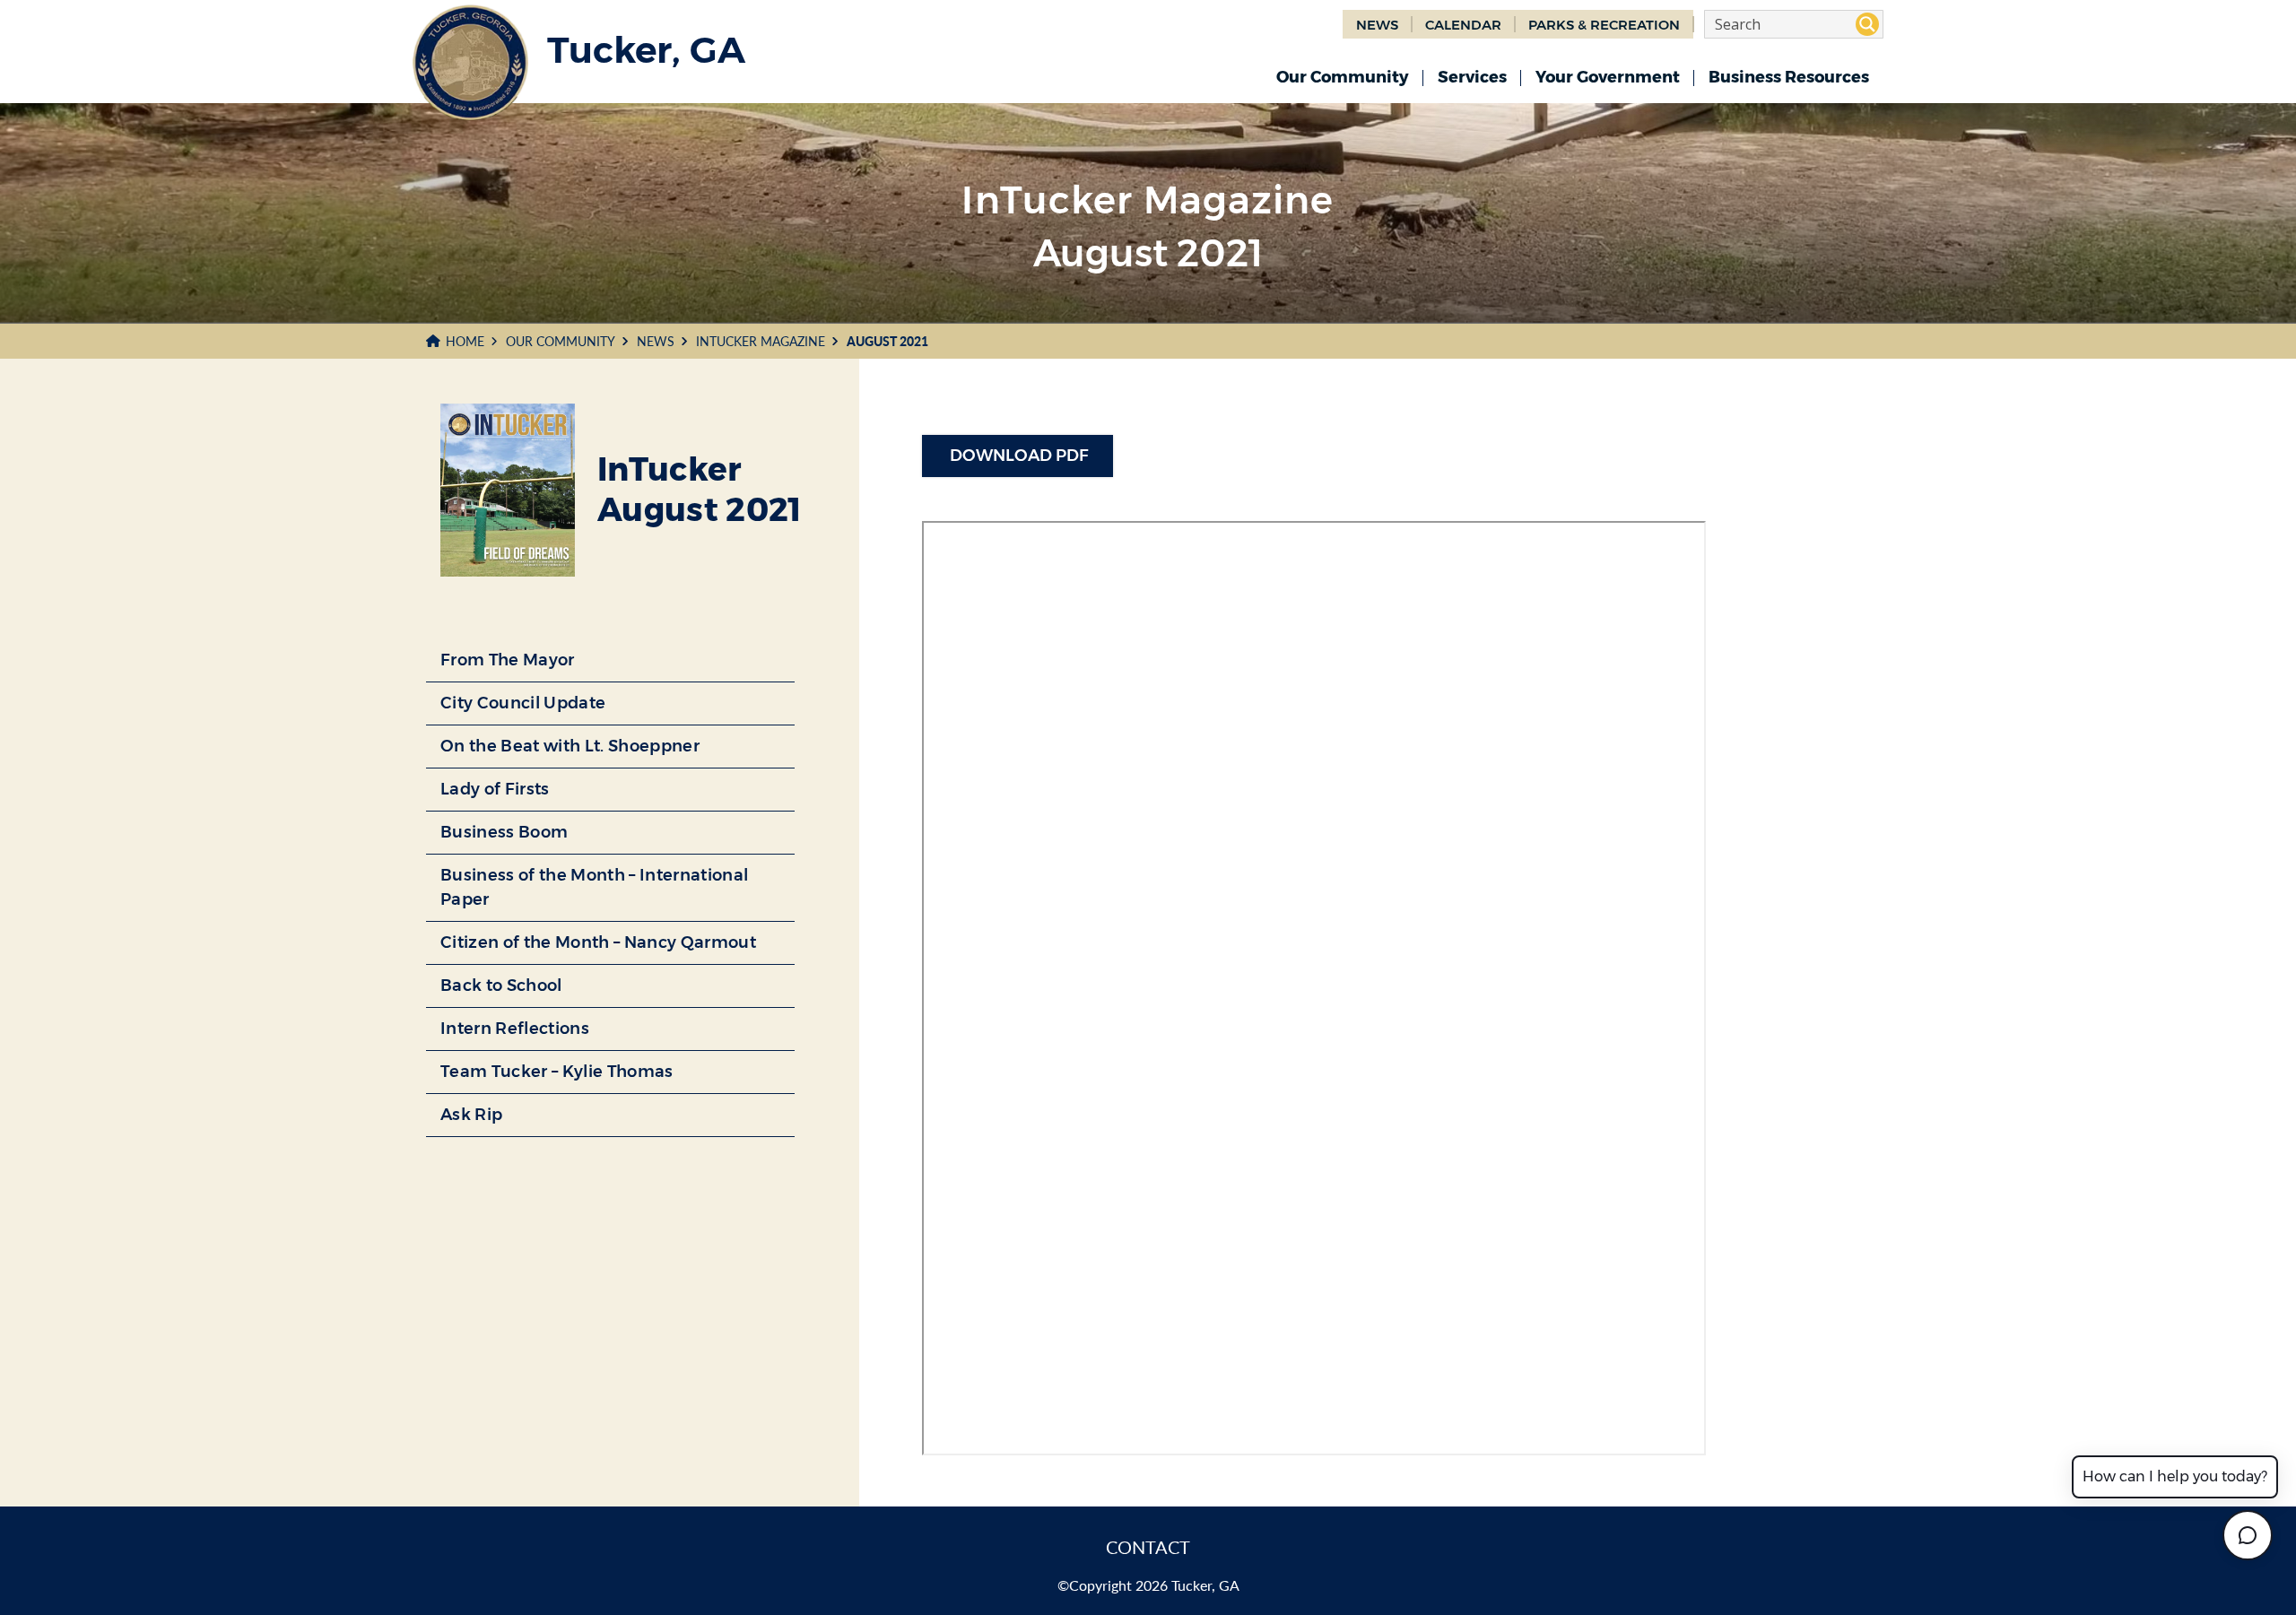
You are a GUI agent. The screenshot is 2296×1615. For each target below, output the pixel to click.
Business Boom (504, 832)
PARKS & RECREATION (1604, 25)
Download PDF (1018, 456)
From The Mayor (508, 660)
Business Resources (1789, 77)
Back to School (501, 985)
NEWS (1377, 25)
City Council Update (523, 703)
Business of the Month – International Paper (594, 887)
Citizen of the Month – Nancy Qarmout (598, 942)
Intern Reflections (515, 1029)
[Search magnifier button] (1867, 24)
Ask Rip (471, 1115)
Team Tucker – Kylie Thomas (557, 1072)
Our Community (1343, 77)
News (656, 341)
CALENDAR (1463, 25)
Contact (1148, 1547)
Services (1472, 77)
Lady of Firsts (495, 789)
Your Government (1608, 77)
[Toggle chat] (2248, 1535)
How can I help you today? (2175, 1476)
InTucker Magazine (761, 341)
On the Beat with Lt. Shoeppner (570, 746)
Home (465, 341)
